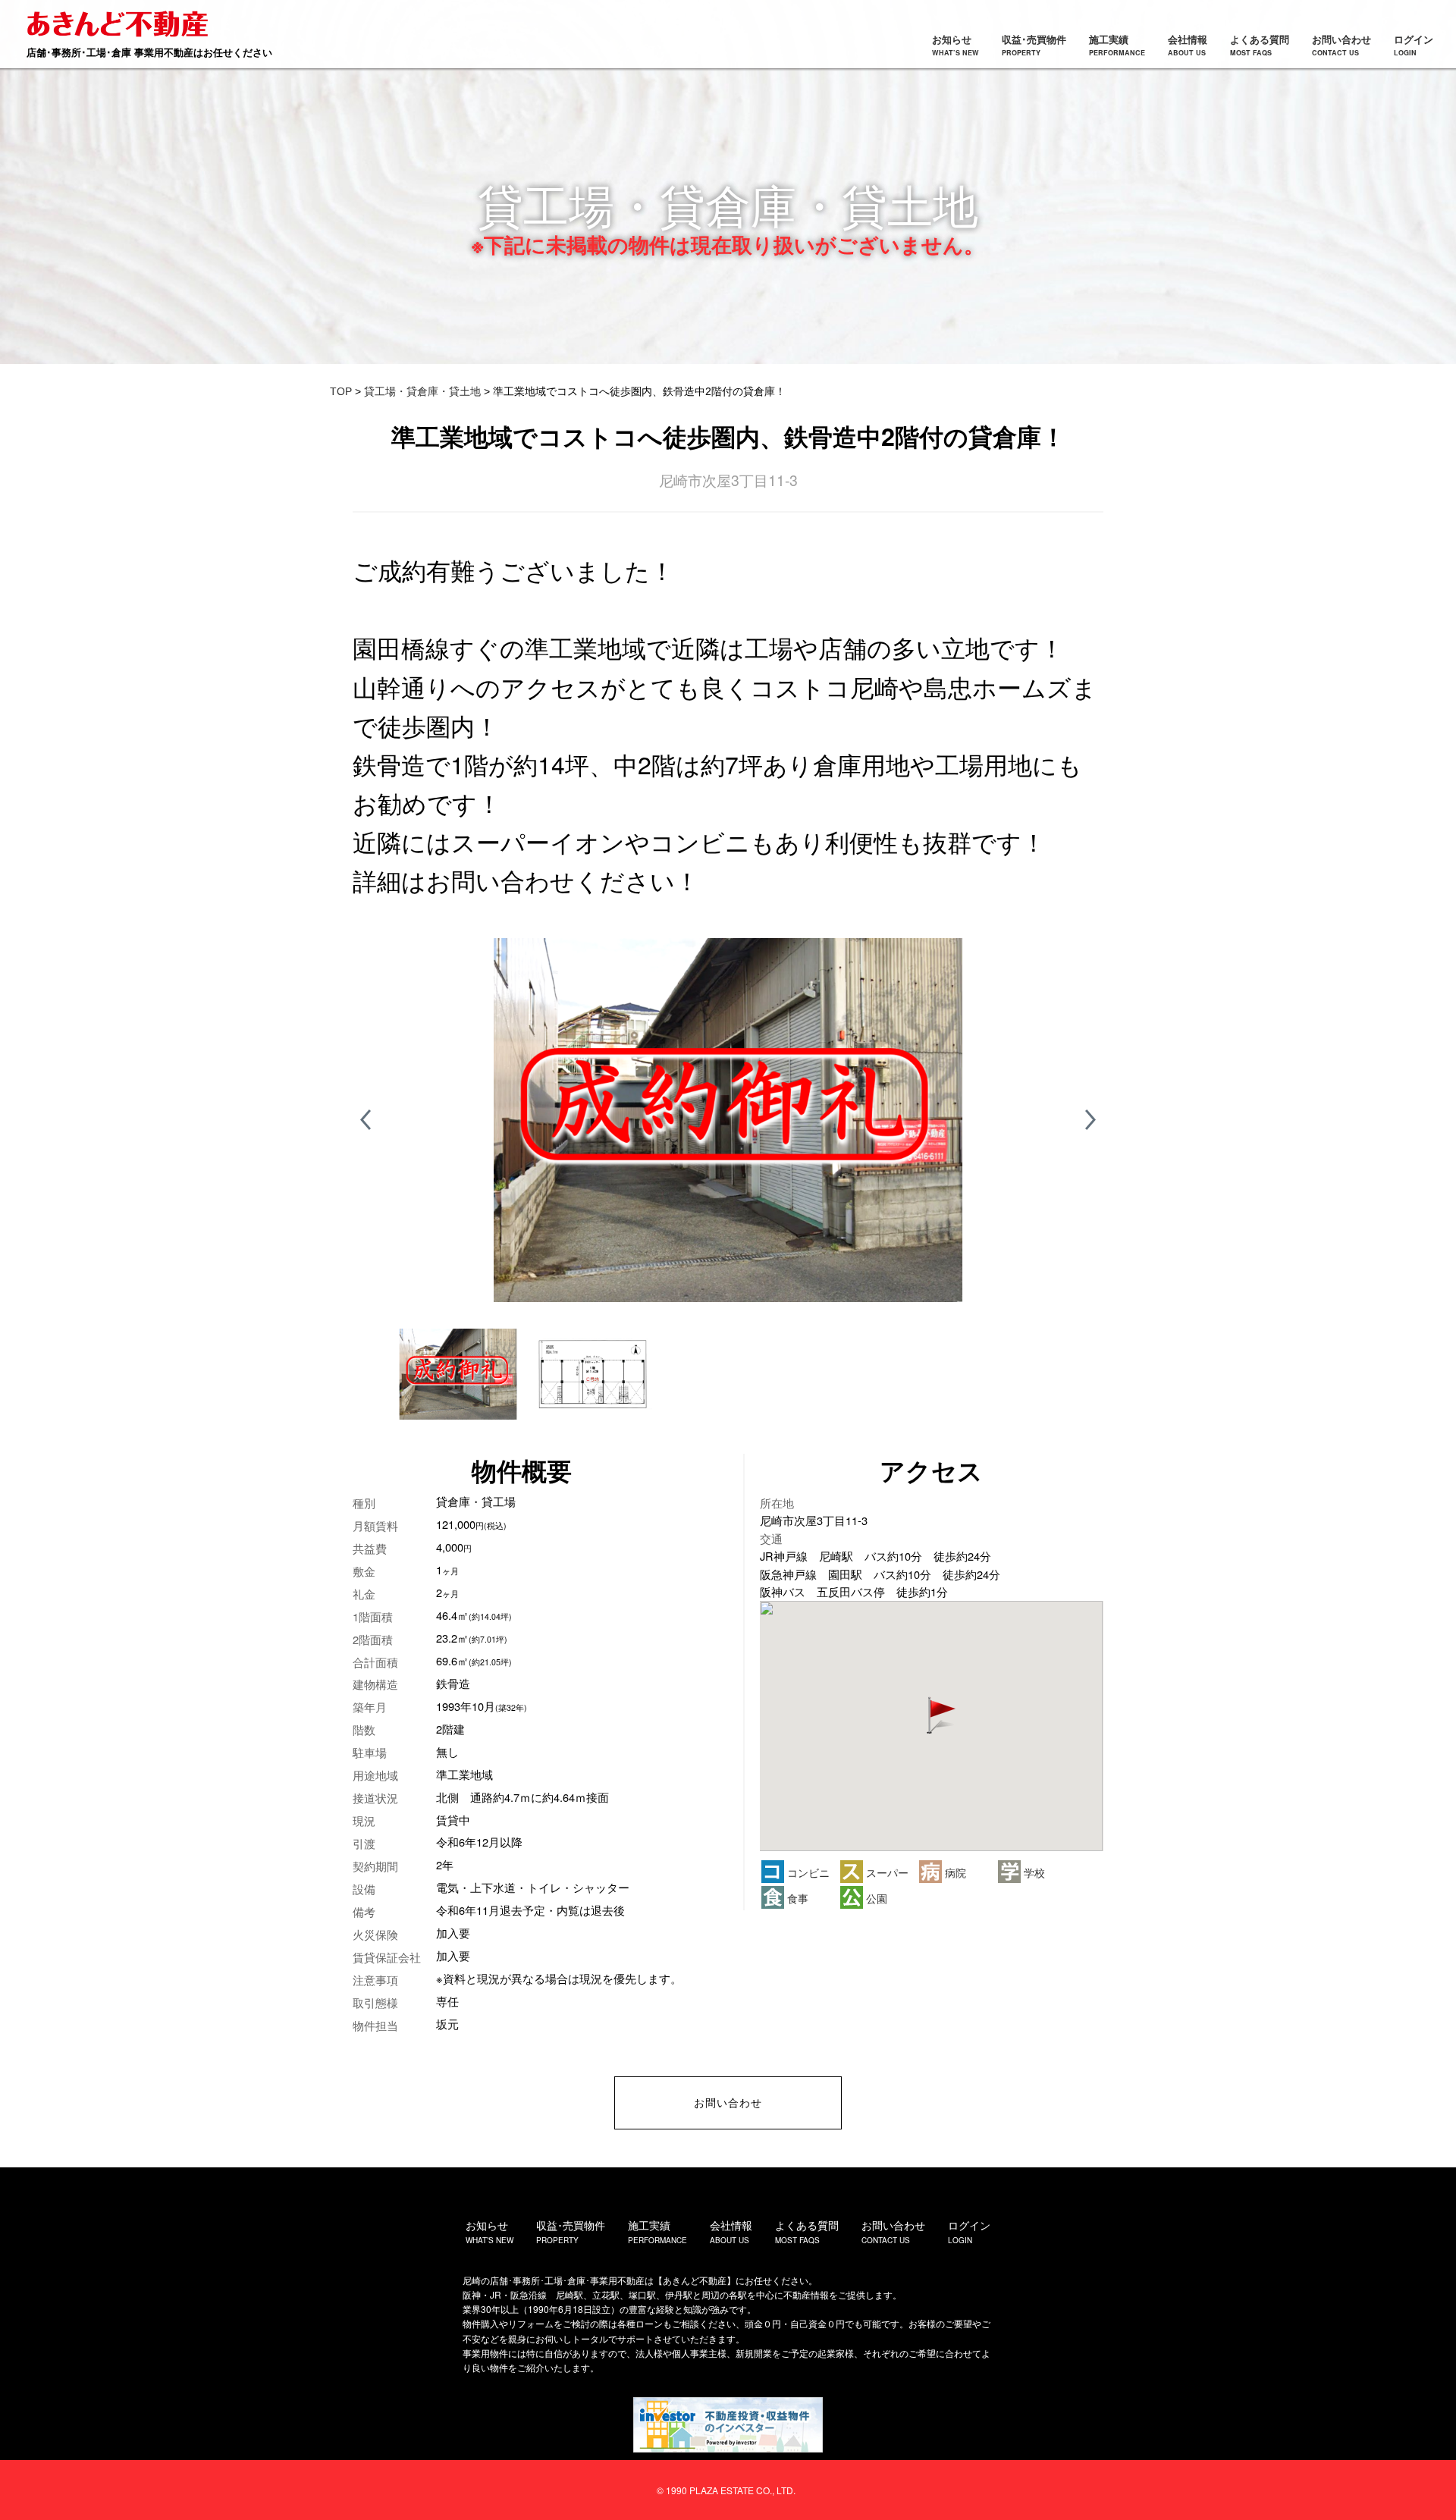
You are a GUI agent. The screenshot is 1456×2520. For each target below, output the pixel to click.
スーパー (886, 1872)
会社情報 (1188, 45)
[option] (728, 1120)
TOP (341, 391)
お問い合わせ (1341, 45)
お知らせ (955, 45)
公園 (875, 1898)
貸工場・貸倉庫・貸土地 (422, 391)
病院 (954, 1872)
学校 (1033, 1872)
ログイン (1414, 45)
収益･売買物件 (1034, 45)
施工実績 (1117, 45)
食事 (796, 1898)
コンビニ (807, 1872)
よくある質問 (1260, 45)
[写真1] (728, 1120)
